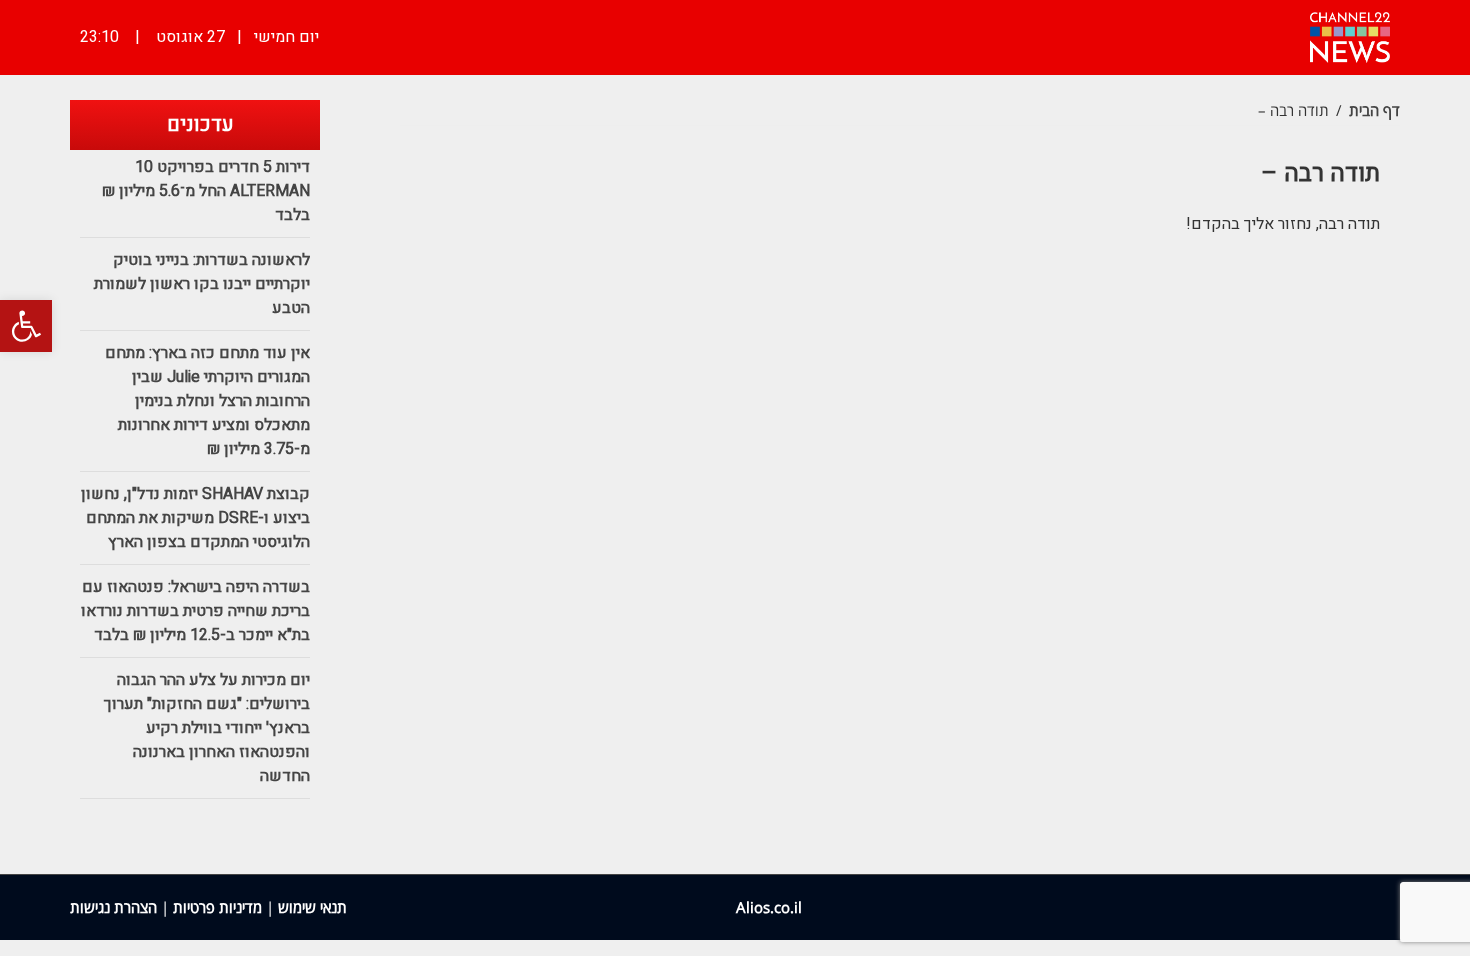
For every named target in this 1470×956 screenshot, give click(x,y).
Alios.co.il (769, 907)
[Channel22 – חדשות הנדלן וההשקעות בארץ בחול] (1350, 35)
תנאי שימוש (312, 907)
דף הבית (1374, 110)
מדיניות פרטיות (217, 907)
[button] (26, 326)
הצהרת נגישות (113, 907)
